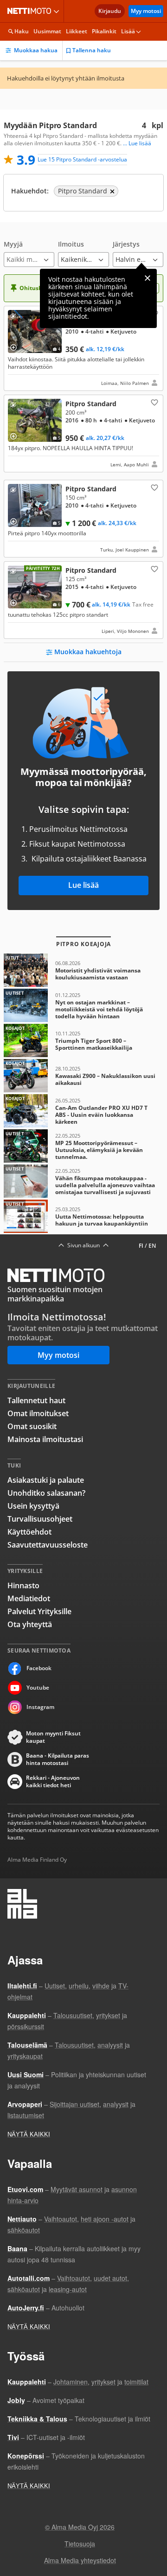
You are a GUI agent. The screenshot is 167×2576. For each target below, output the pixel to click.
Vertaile (17, 344)
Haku (22, 31)
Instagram (40, 1707)
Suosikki (154, 402)
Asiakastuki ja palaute (46, 1480)
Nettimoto (31, 11)
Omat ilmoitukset (38, 1413)
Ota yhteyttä (30, 1624)
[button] (29, 254)
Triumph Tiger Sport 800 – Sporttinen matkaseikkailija (83, 1040)
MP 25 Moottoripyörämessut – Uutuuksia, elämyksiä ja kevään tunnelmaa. (83, 1146)
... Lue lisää (137, 143)
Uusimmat (47, 31)
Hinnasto (23, 1585)
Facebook (39, 1668)
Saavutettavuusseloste (48, 1545)
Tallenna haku (92, 50)
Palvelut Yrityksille (39, 1611)
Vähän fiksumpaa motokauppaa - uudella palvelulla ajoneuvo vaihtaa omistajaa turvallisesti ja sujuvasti (83, 1181)
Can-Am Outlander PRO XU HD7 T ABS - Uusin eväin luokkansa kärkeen (83, 1111)
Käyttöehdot (29, 1532)
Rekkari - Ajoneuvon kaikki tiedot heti (53, 1782)
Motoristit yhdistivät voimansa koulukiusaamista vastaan (83, 970)
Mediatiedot (29, 1598)
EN (152, 1246)
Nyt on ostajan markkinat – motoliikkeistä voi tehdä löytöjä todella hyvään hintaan (83, 1005)
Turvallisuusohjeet (40, 1519)
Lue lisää (83, 885)
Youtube (38, 1687)
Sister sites (58, 11)
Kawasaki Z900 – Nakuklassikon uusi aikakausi (83, 1076)
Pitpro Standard (83, 348)
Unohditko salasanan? (46, 1493)
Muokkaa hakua (36, 50)
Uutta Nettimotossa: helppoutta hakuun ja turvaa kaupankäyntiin (83, 1216)
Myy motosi (146, 11)
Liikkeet (77, 31)
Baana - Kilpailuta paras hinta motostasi (58, 1759)
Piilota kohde (15, 317)
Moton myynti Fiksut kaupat (53, 1737)
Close (148, 278)
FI (141, 1246)
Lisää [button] (128, 31)
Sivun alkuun (83, 1245)
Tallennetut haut (36, 1400)
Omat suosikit (32, 1426)
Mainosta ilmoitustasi (45, 1439)
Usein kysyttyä (33, 1506)
